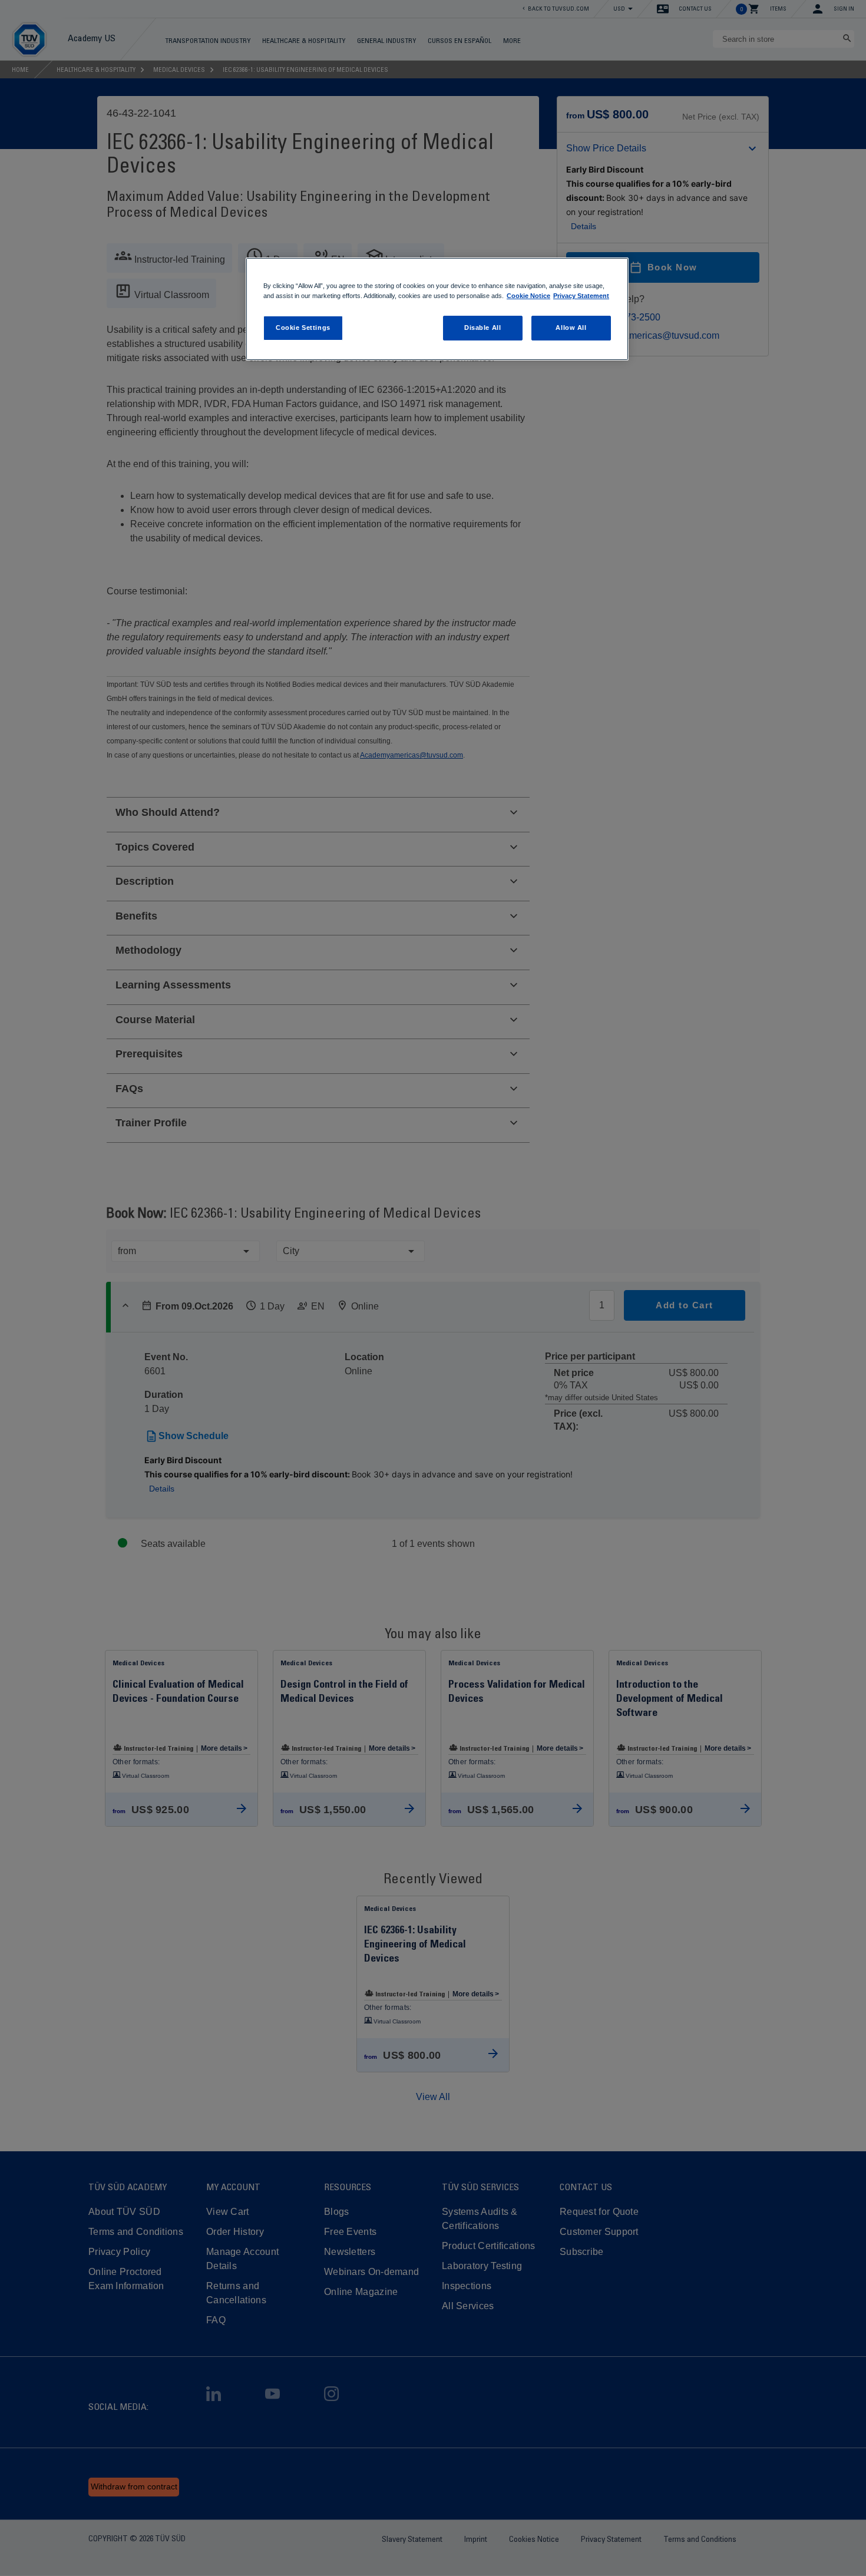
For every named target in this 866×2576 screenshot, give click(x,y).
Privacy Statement (581, 296)
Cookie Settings (303, 328)
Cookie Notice (528, 296)
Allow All (571, 328)
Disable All (482, 328)
